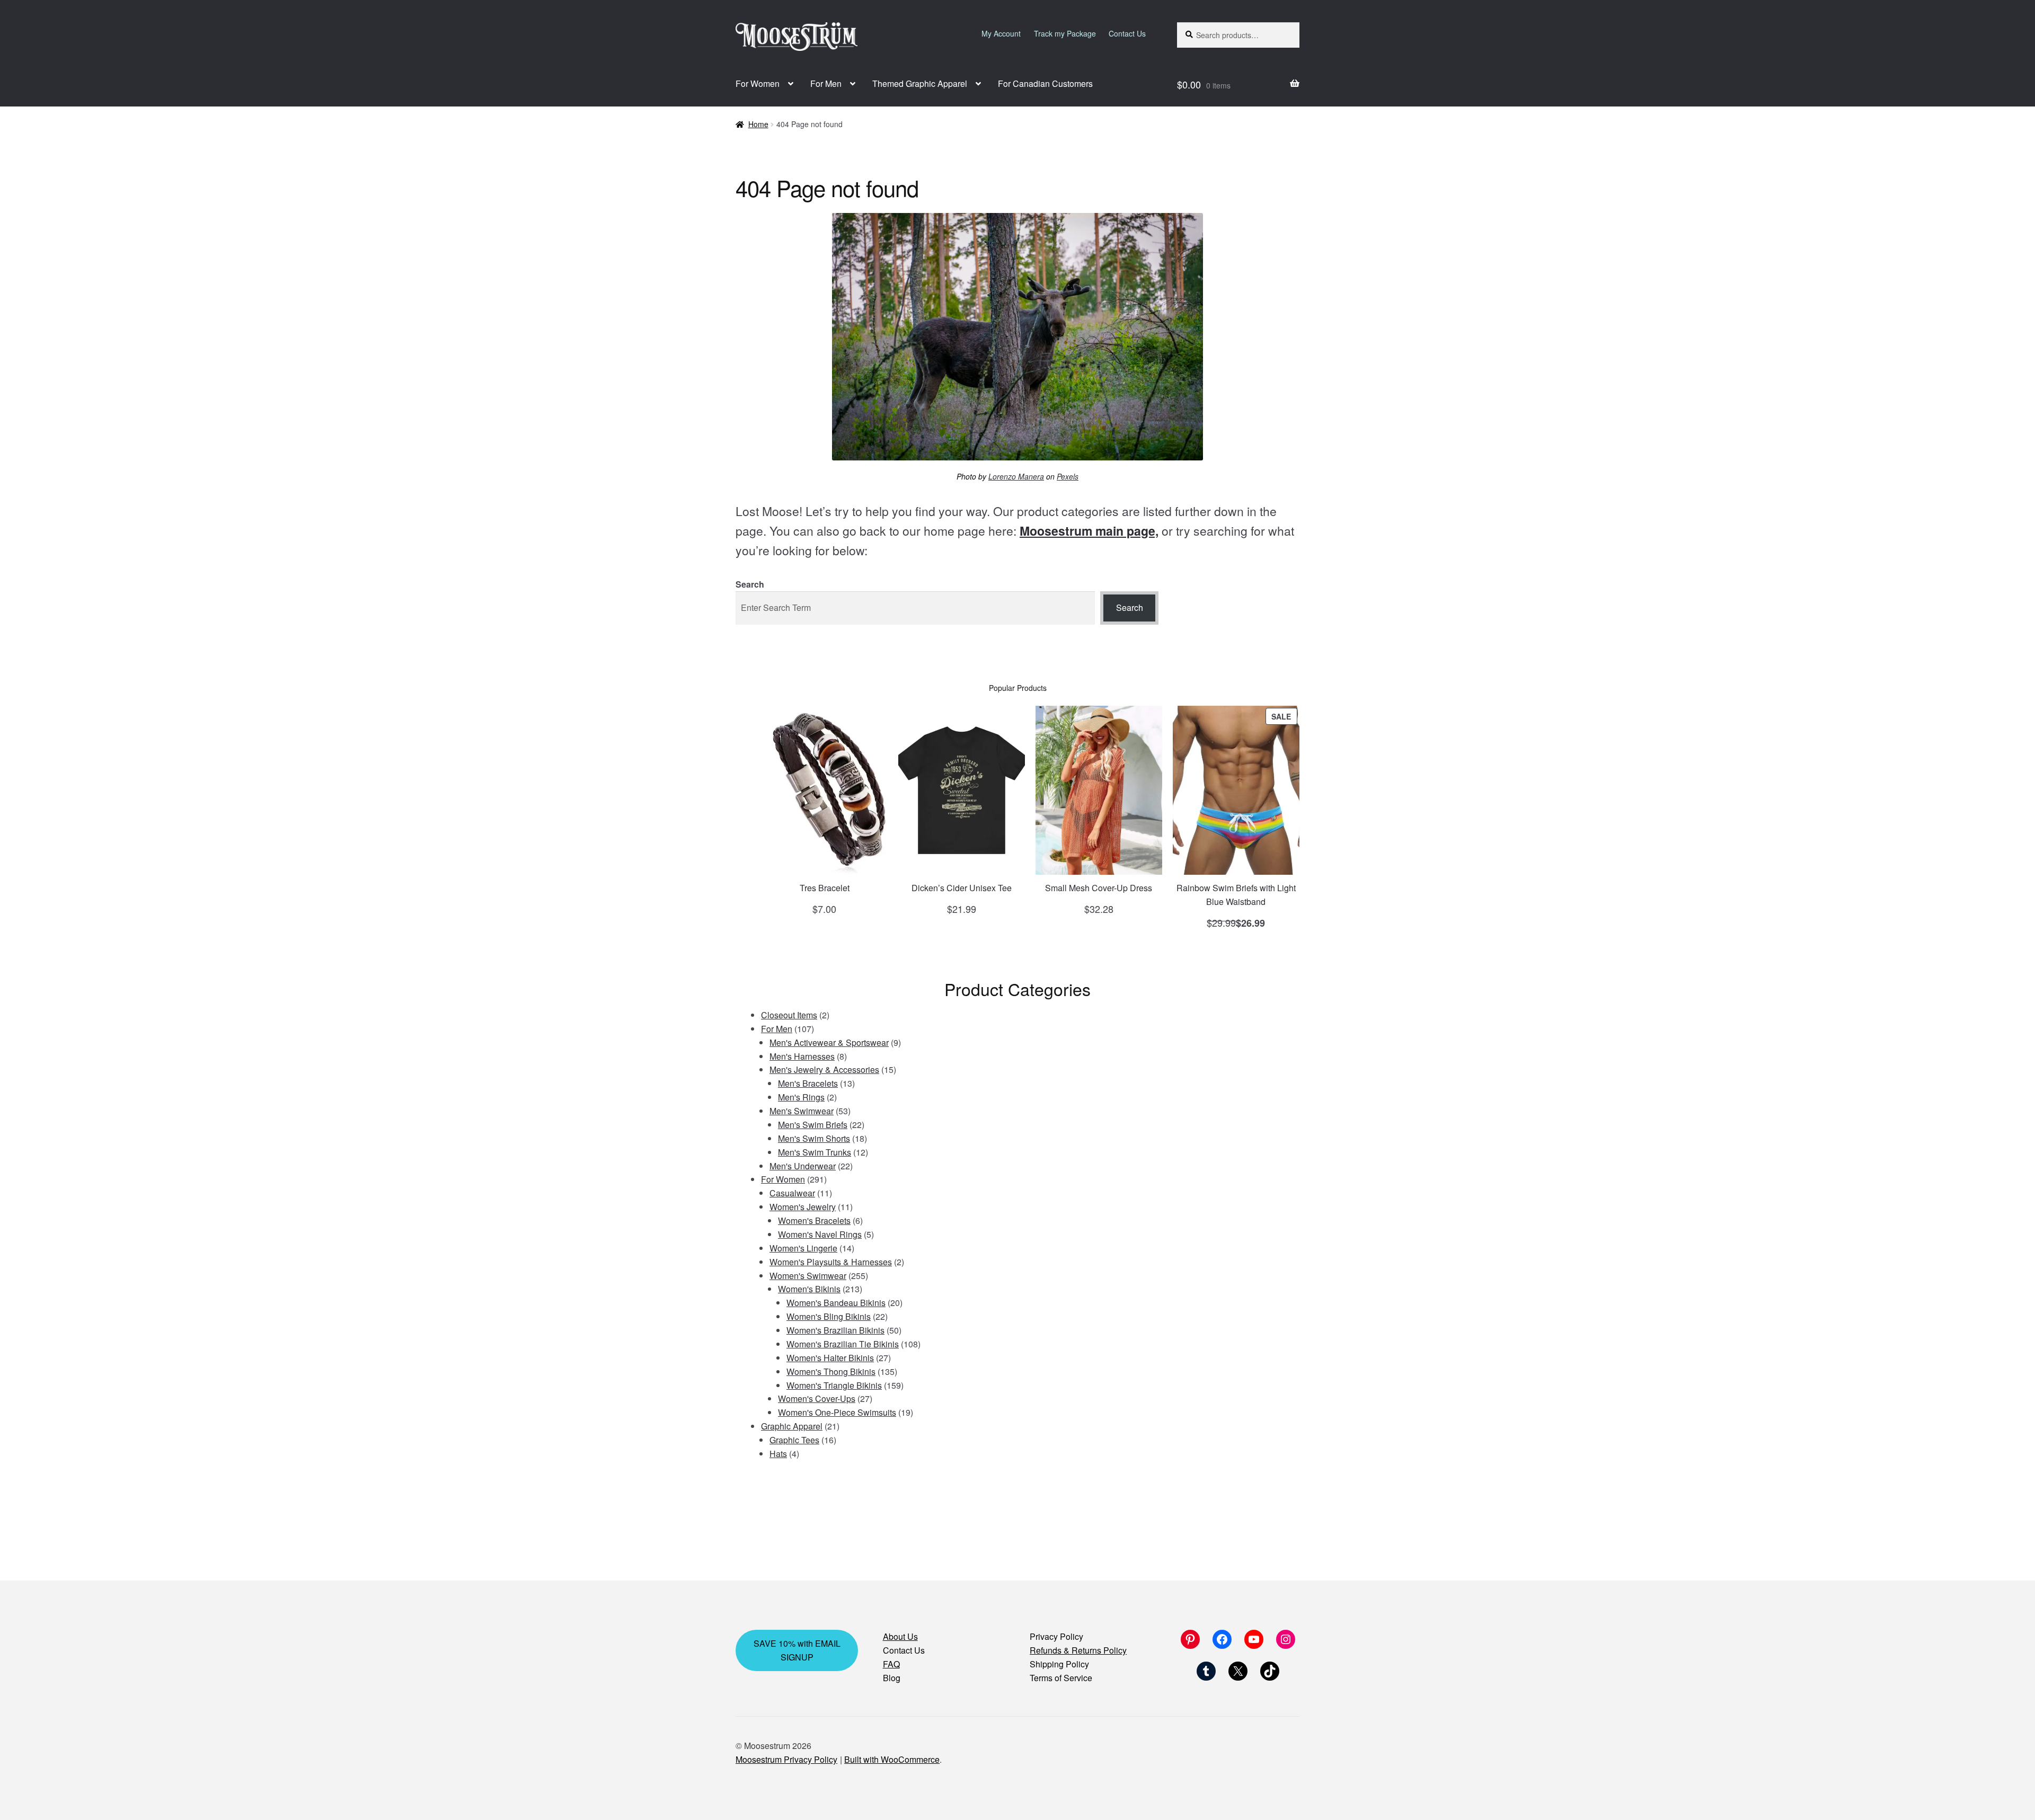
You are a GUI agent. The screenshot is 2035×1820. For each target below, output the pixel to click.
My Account (1001, 33)
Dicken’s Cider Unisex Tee (962, 888)
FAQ (891, 1664)
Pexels (1068, 476)
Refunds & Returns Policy (1078, 1650)
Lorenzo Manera (1016, 476)
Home (758, 124)
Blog (892, 1678)
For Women (758, 83)
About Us (900, 1636)
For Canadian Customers (1045, 83)
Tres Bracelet (825, 888)
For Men (826, 83)
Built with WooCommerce (892, 1759)
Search (750, 584)
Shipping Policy (1059, 1664)
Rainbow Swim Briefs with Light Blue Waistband (1236, 895)
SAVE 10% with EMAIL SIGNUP (797, 1650)
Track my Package (1065, 33)
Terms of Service (1061, 1678)
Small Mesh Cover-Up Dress (1099, 888)
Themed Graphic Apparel (920, 83)
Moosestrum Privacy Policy (786, 1759)
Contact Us (1127, 33)
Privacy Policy (1056, 1636)
